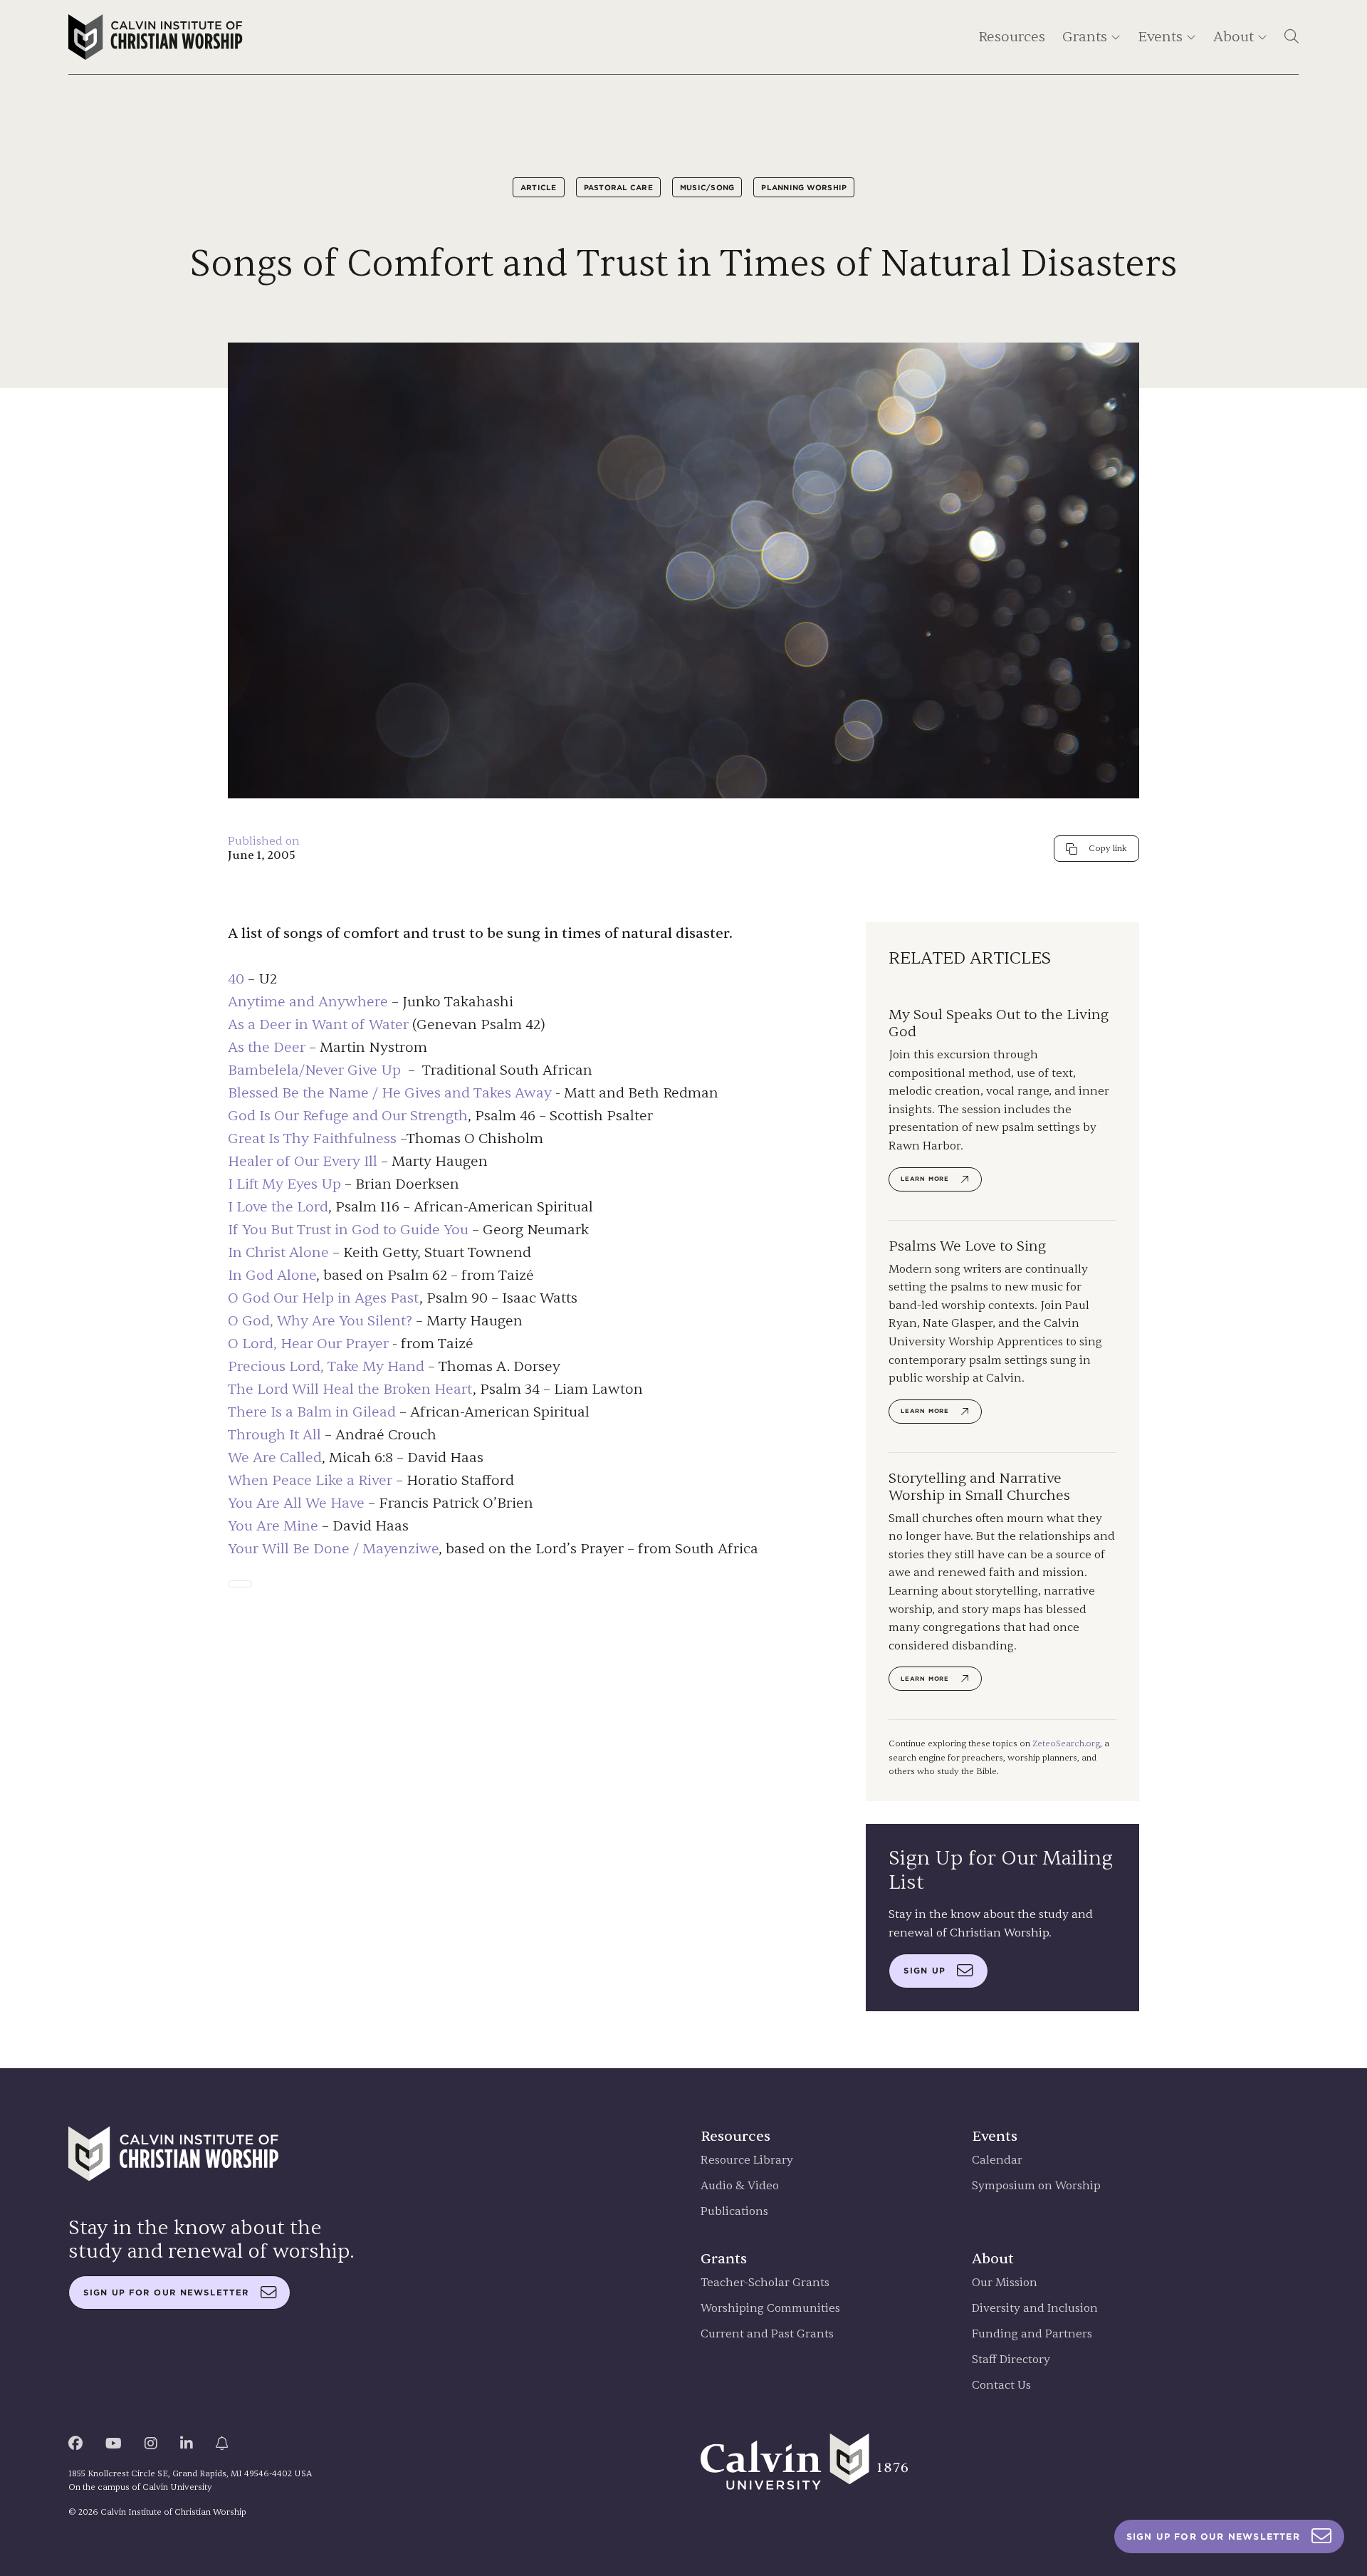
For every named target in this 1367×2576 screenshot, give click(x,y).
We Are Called (275, 1458)
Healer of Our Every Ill (303, 1161)
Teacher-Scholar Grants (765, 2283)
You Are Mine (273, 1526)
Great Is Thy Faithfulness (312, 1138)
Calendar (997, 2160)
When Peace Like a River (310, 1480)
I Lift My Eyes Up (284, 1184)
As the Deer (267, 1047)
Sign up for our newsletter (166, 2293)
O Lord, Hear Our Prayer (308, 1344)
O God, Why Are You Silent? (320, 1321)
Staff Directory (1011, 2360)
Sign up (925, 1971)
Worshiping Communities (770, 2309)
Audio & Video (740, 2186)
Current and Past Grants (767, 2334)
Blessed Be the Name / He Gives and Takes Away (390, 1093)
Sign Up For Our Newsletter (1213, 2536)
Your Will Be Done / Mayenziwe (333, 1549)
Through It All (274, 1435)
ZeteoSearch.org (1066, 1743)
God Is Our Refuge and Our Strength (348, 1116)
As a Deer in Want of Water (318, 1024)
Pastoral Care (618, 187)
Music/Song (707, 187)
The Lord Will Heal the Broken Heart (350, 1389)
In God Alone (272, 1275)
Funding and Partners (1032, 2334)
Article (539, 187)
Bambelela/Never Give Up (314, 1070)
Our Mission (1005, 2283)
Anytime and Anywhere (308, 1002)
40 (236, 979)
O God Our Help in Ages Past (324, 1298)
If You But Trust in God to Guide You (348, 1230)
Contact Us (1001, 2385)
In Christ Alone (278, 1252)
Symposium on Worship (1036, 2186)
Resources (1012, 37)
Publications (734, 2212)
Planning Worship (804, 187)
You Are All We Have (296, 1503)
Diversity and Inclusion (1035, 2309)
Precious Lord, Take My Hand (326, 1366)
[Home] (156, 37)
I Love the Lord (278, 1207)
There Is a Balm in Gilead (312, 1412)
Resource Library (747, 2160)
